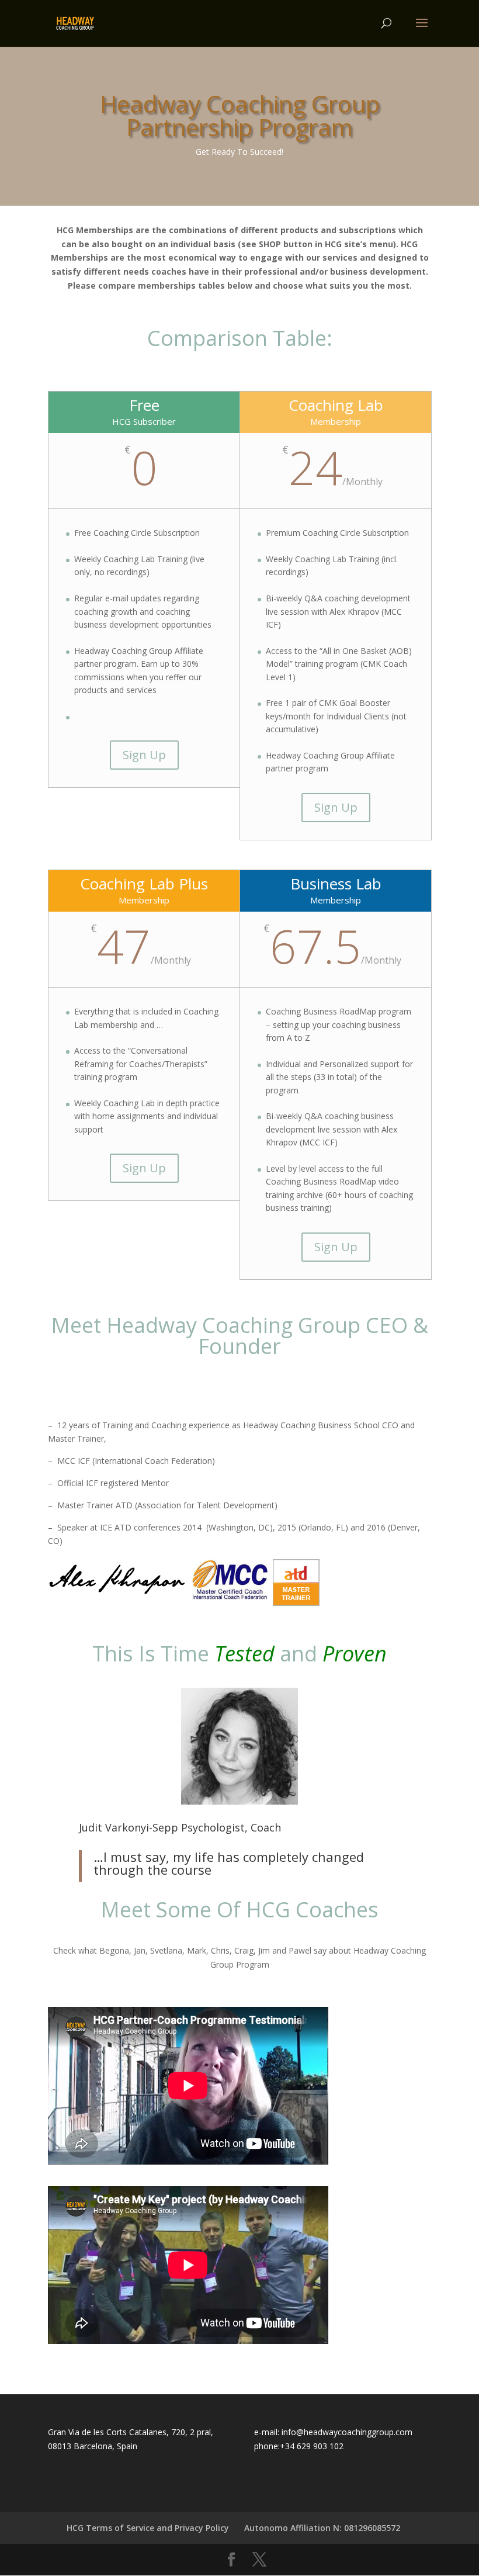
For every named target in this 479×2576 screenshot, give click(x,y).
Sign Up (144, 755)
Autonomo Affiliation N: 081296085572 (322, 2528)
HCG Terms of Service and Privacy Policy (148, 2528)
